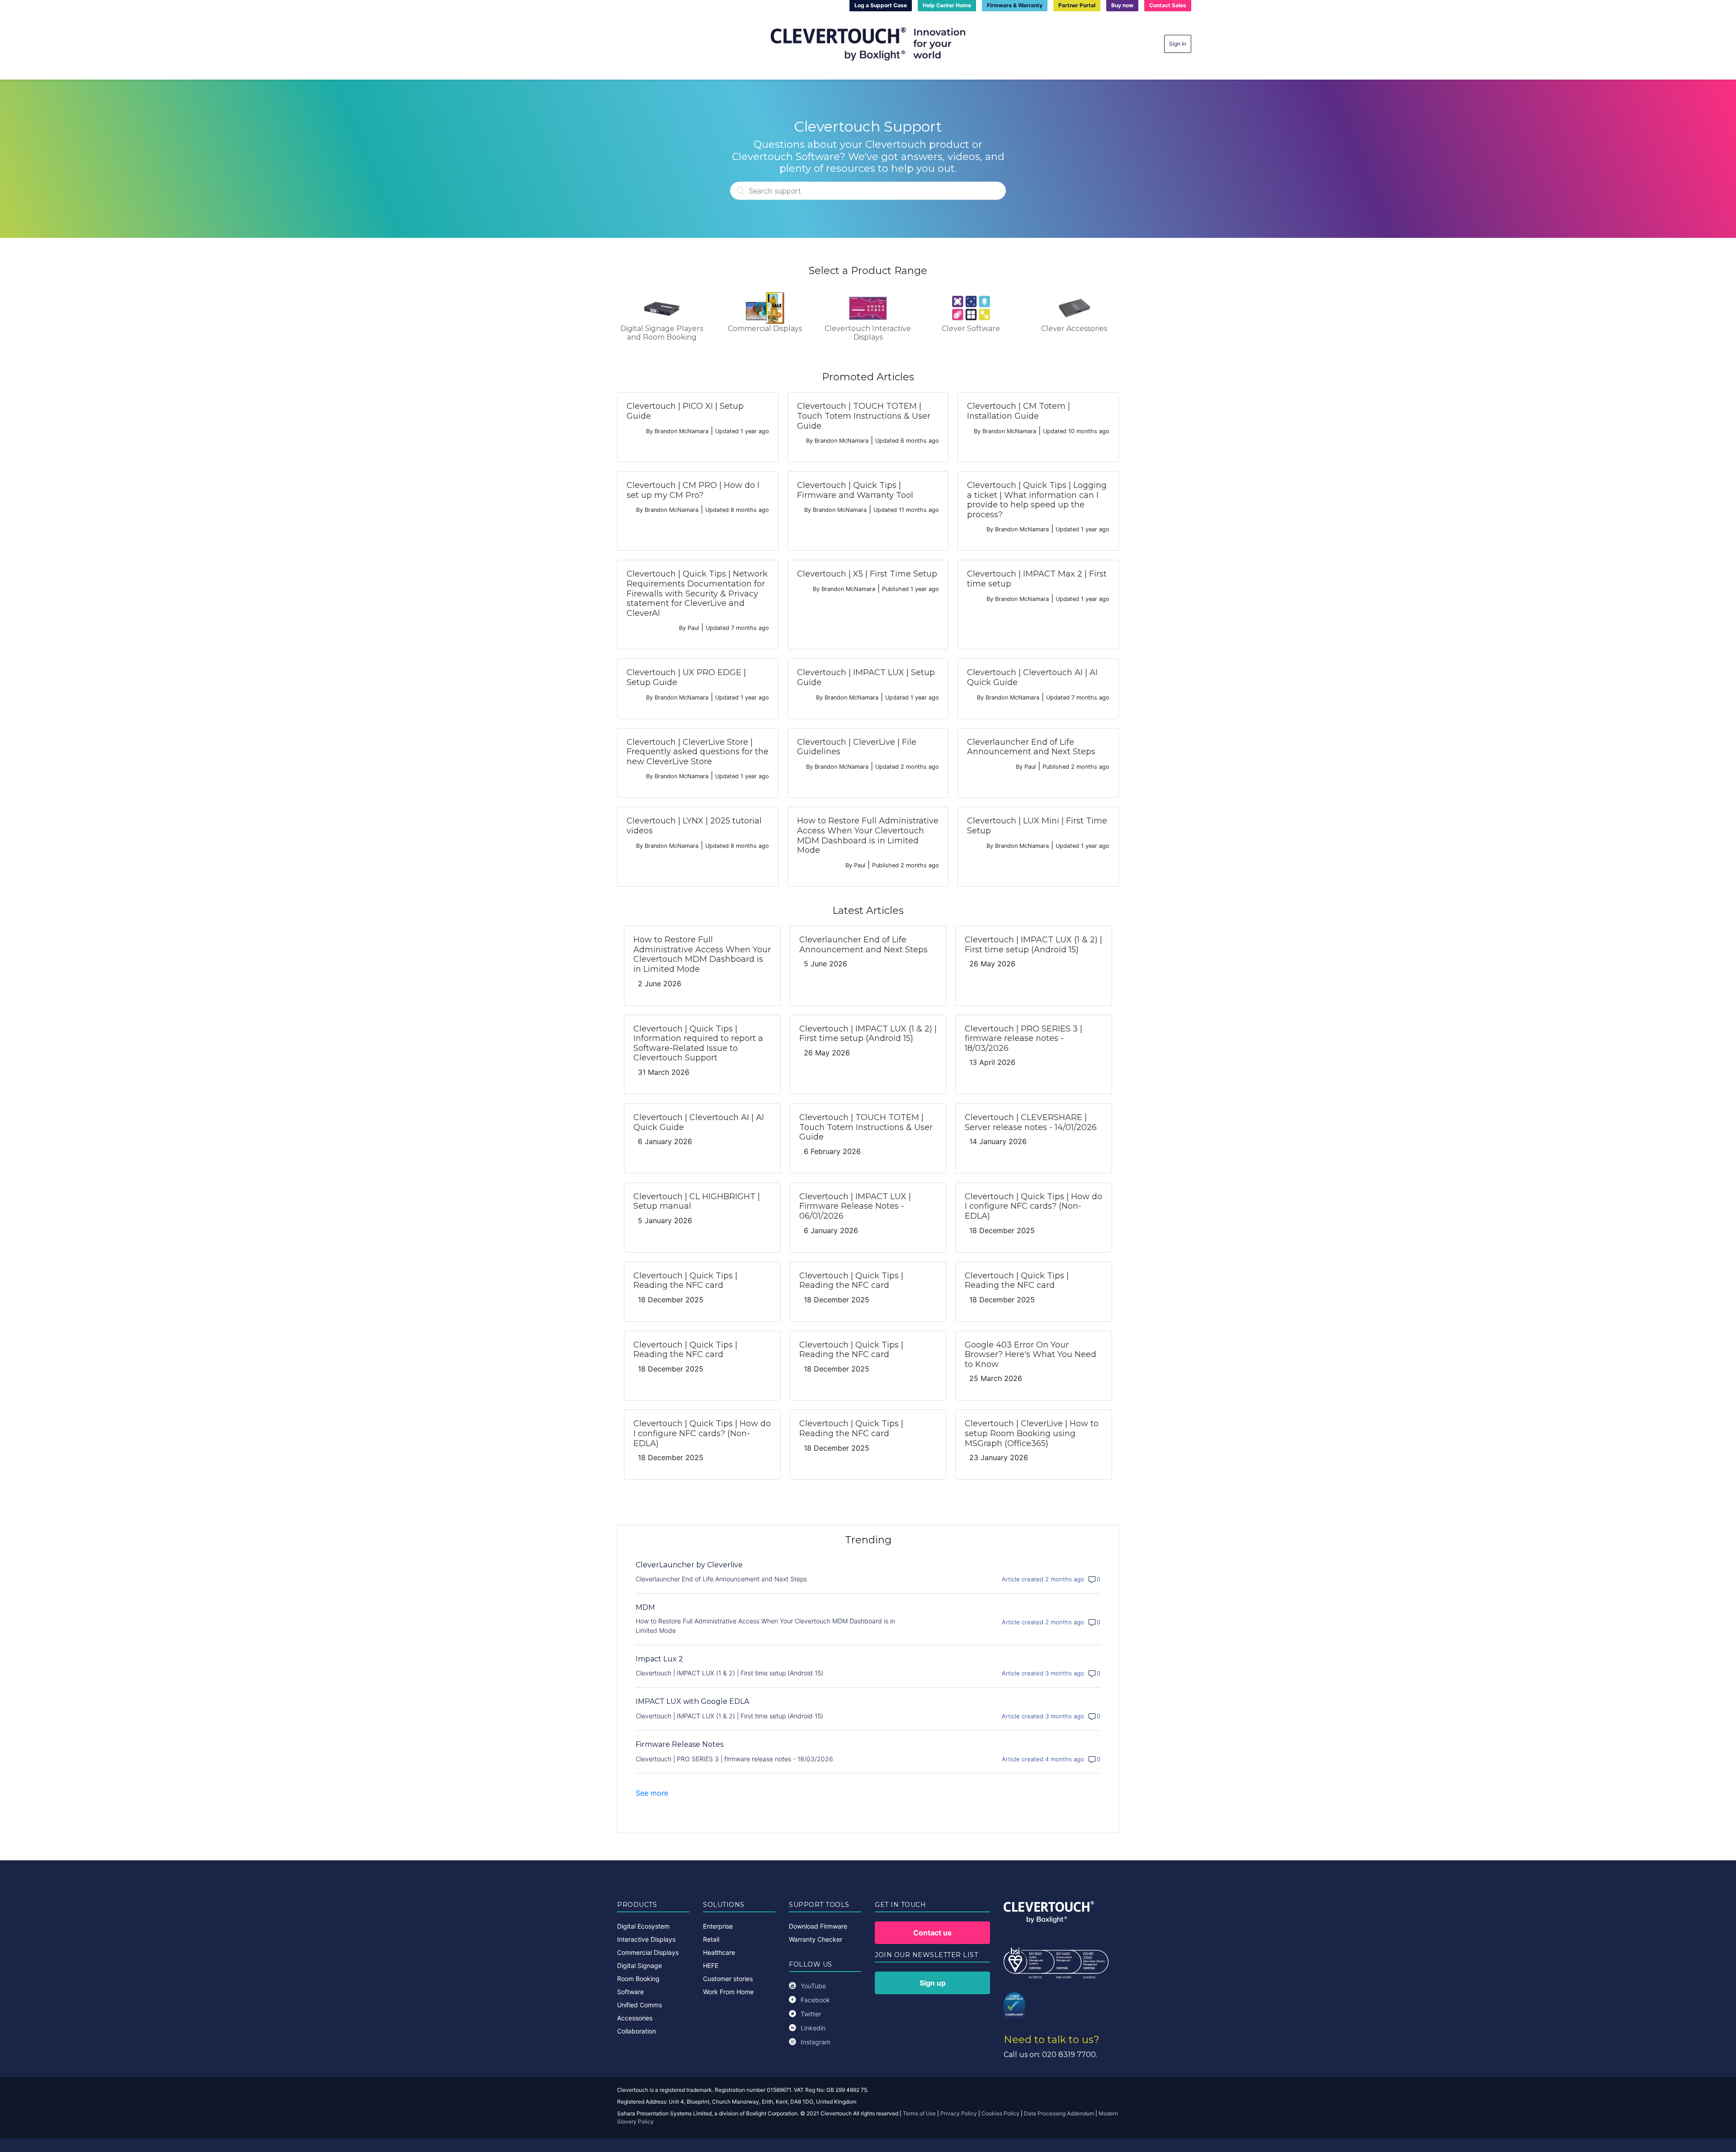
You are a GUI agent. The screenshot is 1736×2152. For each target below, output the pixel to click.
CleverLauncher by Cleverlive (689, 1565)
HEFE (711, 1965)
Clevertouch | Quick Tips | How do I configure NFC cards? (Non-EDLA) (1033, 1206)
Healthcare (719, 1952)
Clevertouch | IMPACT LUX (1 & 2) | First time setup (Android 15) (1033, 945)
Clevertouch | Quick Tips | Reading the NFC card (685, 1281)
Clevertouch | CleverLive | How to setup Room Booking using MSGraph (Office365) (1032, 1433)
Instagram (816, 2042)
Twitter (811, 2014)
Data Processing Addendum (1059, 2113)
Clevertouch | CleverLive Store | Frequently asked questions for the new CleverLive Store (698, 752)
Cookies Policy (1000, 2113)
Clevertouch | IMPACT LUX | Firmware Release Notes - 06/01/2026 (855, 1206)
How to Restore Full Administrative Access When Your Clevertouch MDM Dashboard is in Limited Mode (868, 835)
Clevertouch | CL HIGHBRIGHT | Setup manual (697, 1201)
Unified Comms (639, 2005)
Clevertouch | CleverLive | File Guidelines (857, 747)
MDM (645, 1607)
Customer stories (728, 1979)
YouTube (813, 1986)
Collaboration (637, 2031)
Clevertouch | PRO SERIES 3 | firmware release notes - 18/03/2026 (1024, 1038)
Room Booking (638, 1979)
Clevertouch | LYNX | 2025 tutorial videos (694, 826)
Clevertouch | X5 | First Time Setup (867, 574)
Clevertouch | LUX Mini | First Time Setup (1037, 826)
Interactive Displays (646, 1939)
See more (652, 1793)
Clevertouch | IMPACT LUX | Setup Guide (866, 677)
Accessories (635, 2018)
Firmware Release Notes (679, 1744)
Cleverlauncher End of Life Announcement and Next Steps (1031, 747)
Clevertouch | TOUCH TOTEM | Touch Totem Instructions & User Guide (864, 416)
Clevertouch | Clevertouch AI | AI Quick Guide (1032, 677)
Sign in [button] (1178, 44)
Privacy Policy (959, 2113)
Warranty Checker (816, 1939)
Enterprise (718, 1926)
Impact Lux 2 (659, 1659)
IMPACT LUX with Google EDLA (692, 1701)
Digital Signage (639, 1965)
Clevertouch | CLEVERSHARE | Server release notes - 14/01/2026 (1031, 1122)
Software (630, 1992)
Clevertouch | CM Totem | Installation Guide (1019, 411)
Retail (711, 1939)
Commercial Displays (648, 1952)
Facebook (815, 2000)
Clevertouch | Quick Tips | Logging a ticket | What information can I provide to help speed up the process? (1037, 500)
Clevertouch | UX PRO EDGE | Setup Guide (686, 677)
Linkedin (813, 2028)
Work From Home (728, 1992)
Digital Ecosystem (643, 1926)
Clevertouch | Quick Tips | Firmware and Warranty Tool (855, 490)
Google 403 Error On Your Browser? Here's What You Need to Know (1031, 1355)
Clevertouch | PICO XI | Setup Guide (685, 411)
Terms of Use (919, 2113)
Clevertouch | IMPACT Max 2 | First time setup (1037, 579)
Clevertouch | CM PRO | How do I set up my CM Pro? (693, 490)
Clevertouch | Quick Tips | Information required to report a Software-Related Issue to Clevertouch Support (698, 1043)
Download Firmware (818, 1926)
